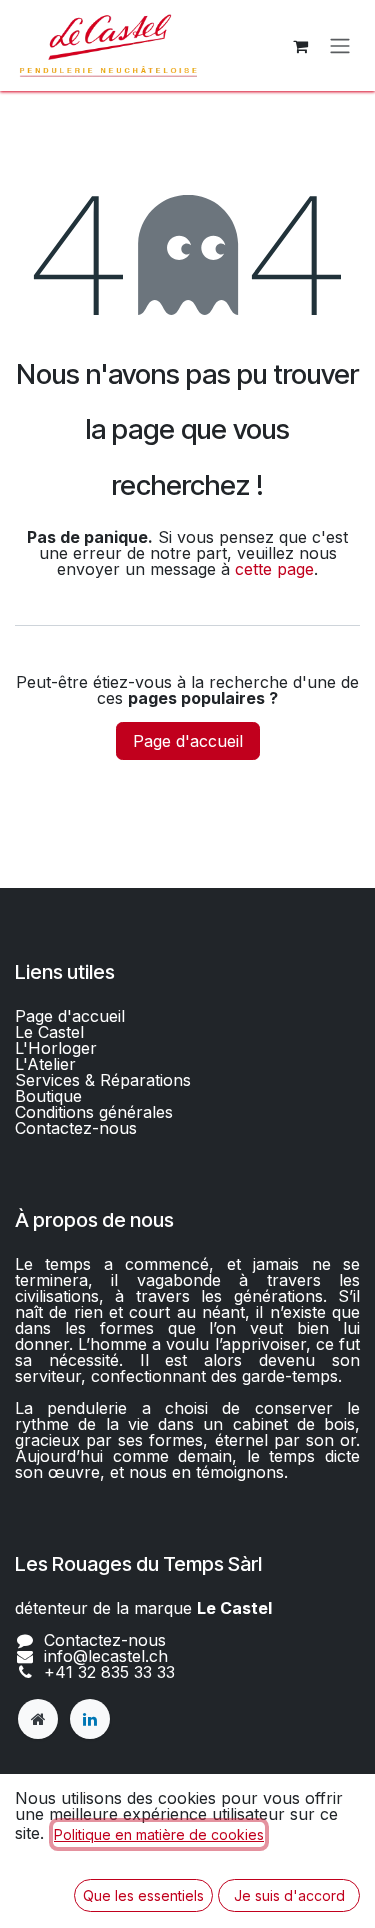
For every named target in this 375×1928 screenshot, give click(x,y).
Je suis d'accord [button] (289, 1895)
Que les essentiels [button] (143, 1895)
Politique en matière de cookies (159, 1834)
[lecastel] (38, 1719)
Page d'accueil (188, 741)
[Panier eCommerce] (300, 46)
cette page (274, 569)
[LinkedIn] (90, 1719)
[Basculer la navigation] (340, 46)
